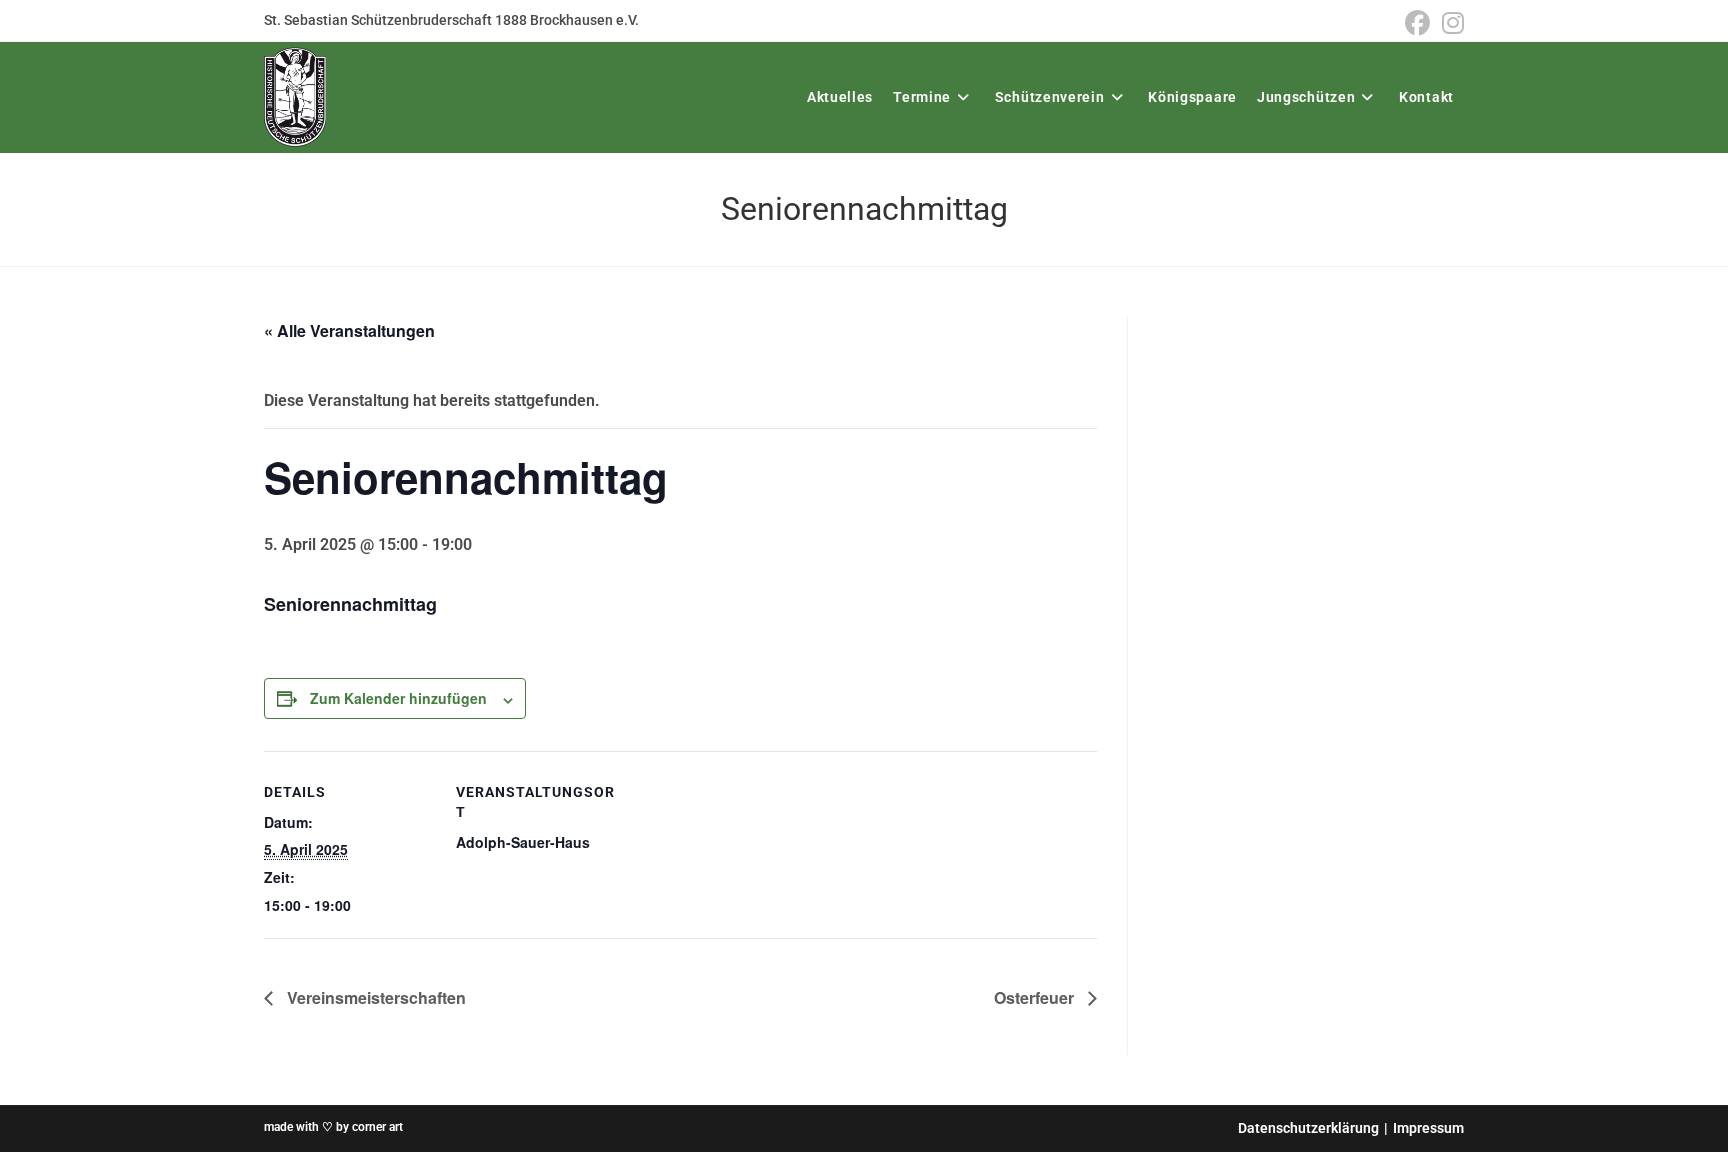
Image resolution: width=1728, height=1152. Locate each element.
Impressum (1428, 1128)
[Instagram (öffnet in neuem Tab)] (1450, 23)
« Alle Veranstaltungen (349, 330)
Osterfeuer (1036, 997)
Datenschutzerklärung (1308, 1128)
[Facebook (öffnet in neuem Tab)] (1417, 23)
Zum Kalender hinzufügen (398, 698)
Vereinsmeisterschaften (374, 997)
